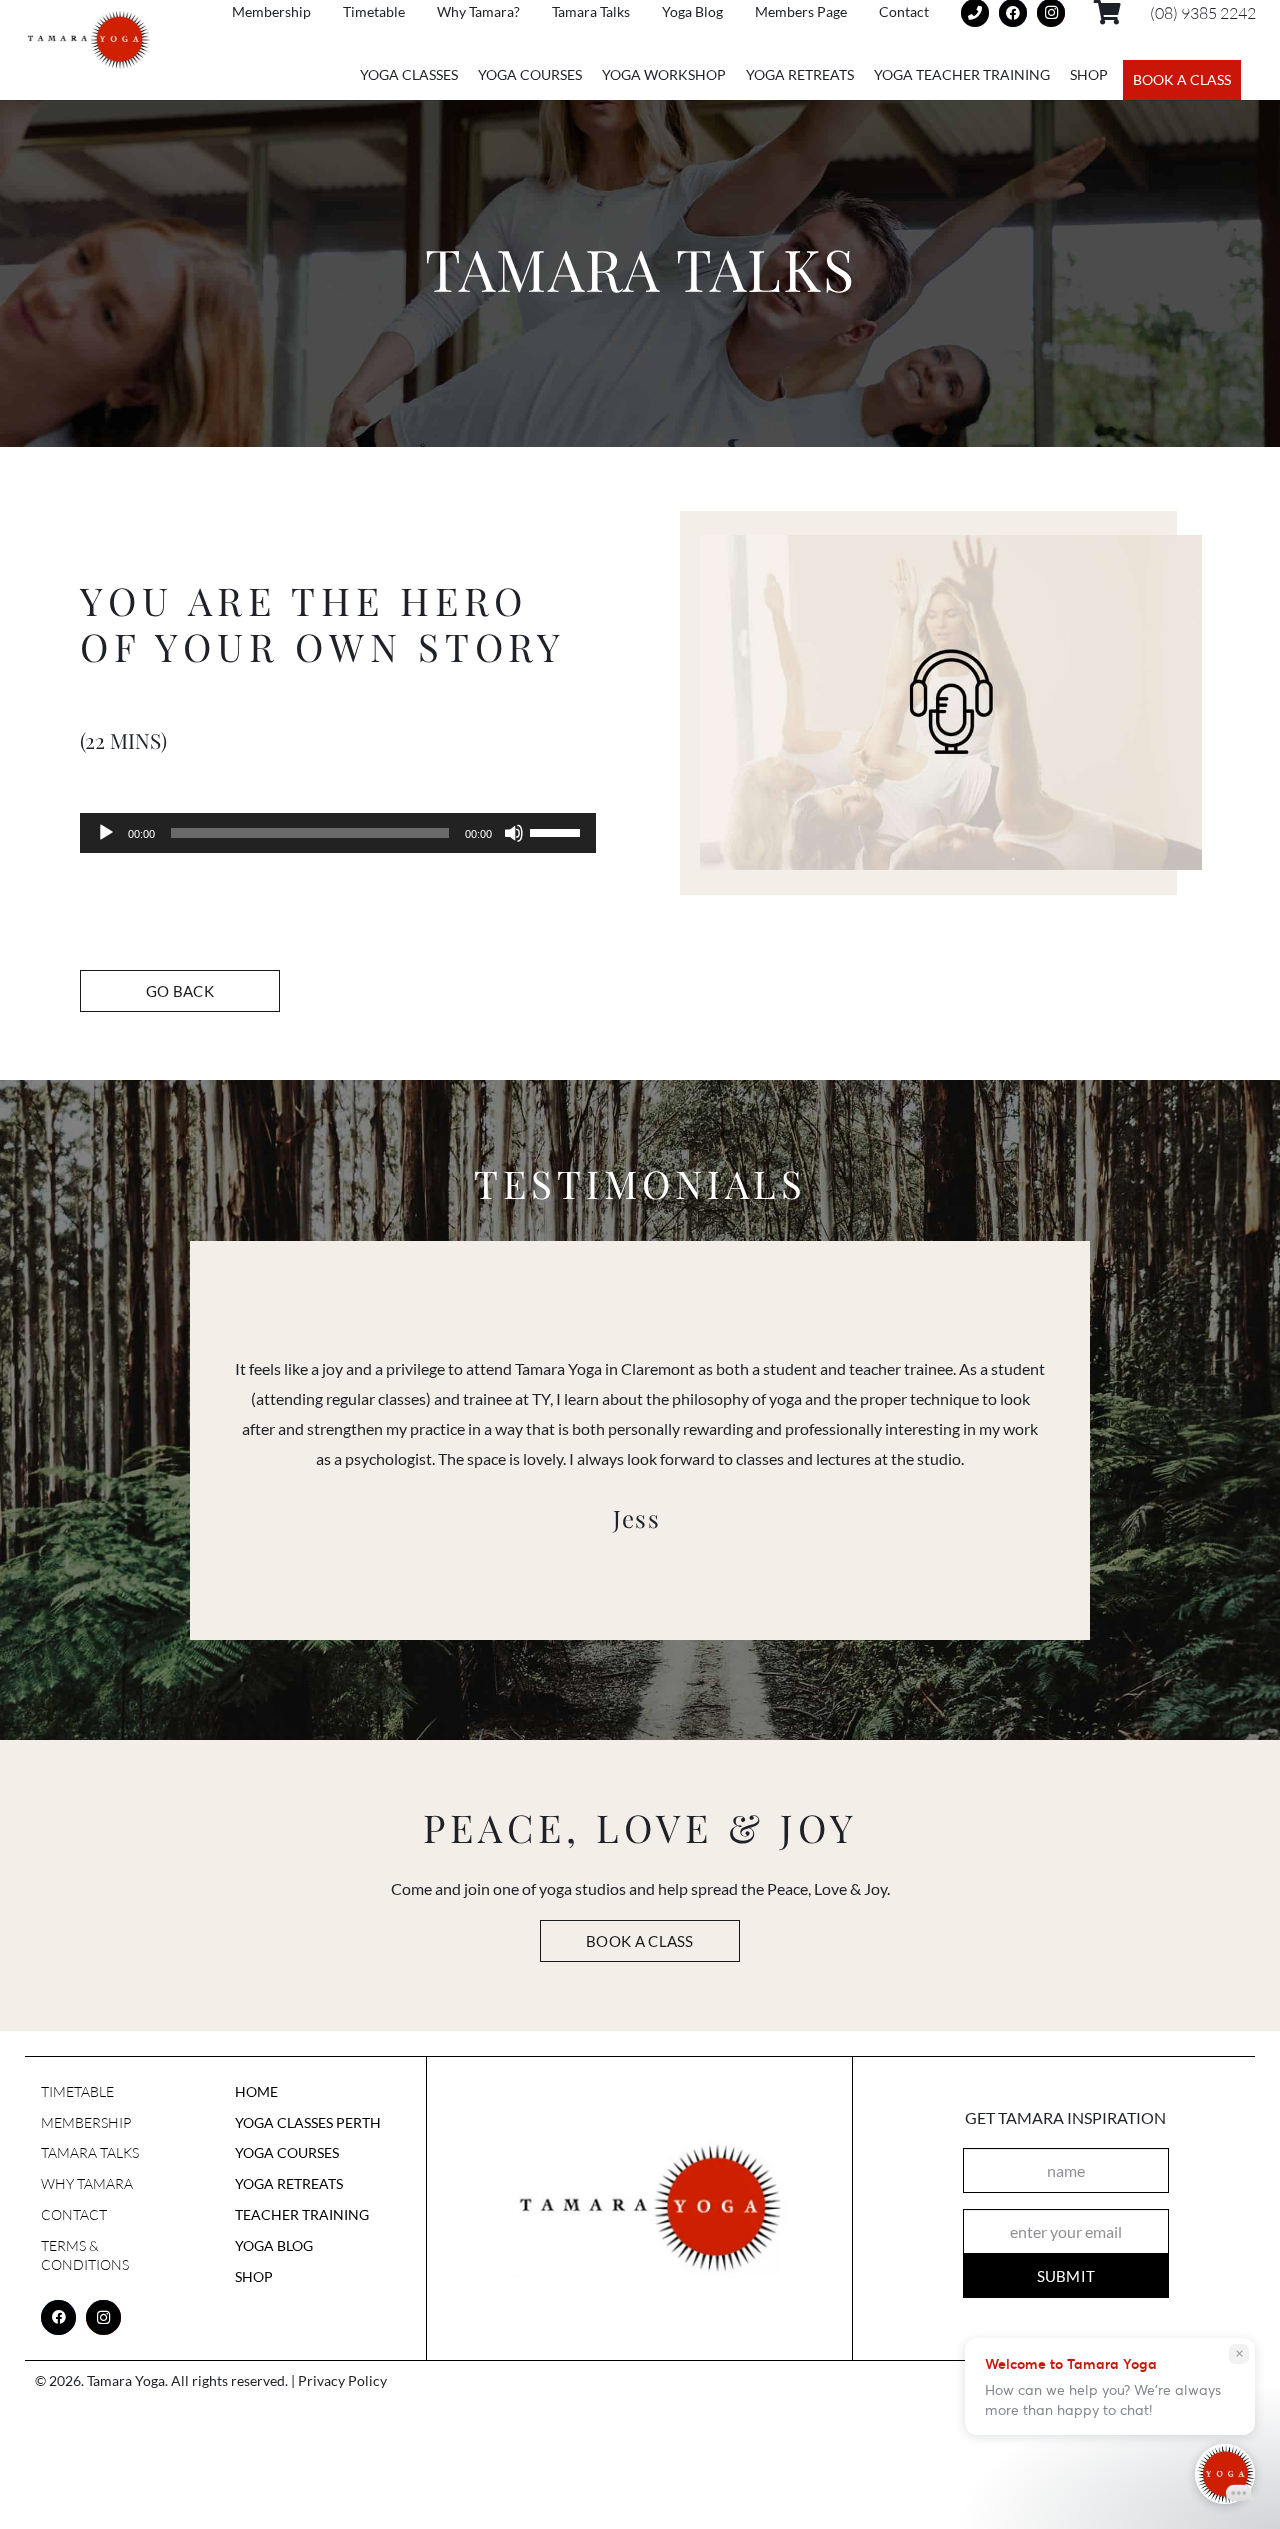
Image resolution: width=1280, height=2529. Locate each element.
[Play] (106, 833)
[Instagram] (103, 2317)
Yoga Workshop (664, 74)
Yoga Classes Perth (308, 2122)
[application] (338, 833)
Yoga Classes (409, 74)
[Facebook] (58, 2317)
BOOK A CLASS (1182, 79)
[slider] (558, 831)
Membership (86, 2122)
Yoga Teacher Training (962, 74)
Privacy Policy (342, 2380)
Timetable (77, 2091)
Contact (74, 2214)
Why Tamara (87, 2183)
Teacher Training (302, 2214)
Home (256, 2091)
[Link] (89, 40)
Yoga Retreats (800, 74)
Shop (1089, 74)
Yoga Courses (530, 74)
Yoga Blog (274, 2245)
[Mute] (514, 833)
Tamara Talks (90, 2152)
